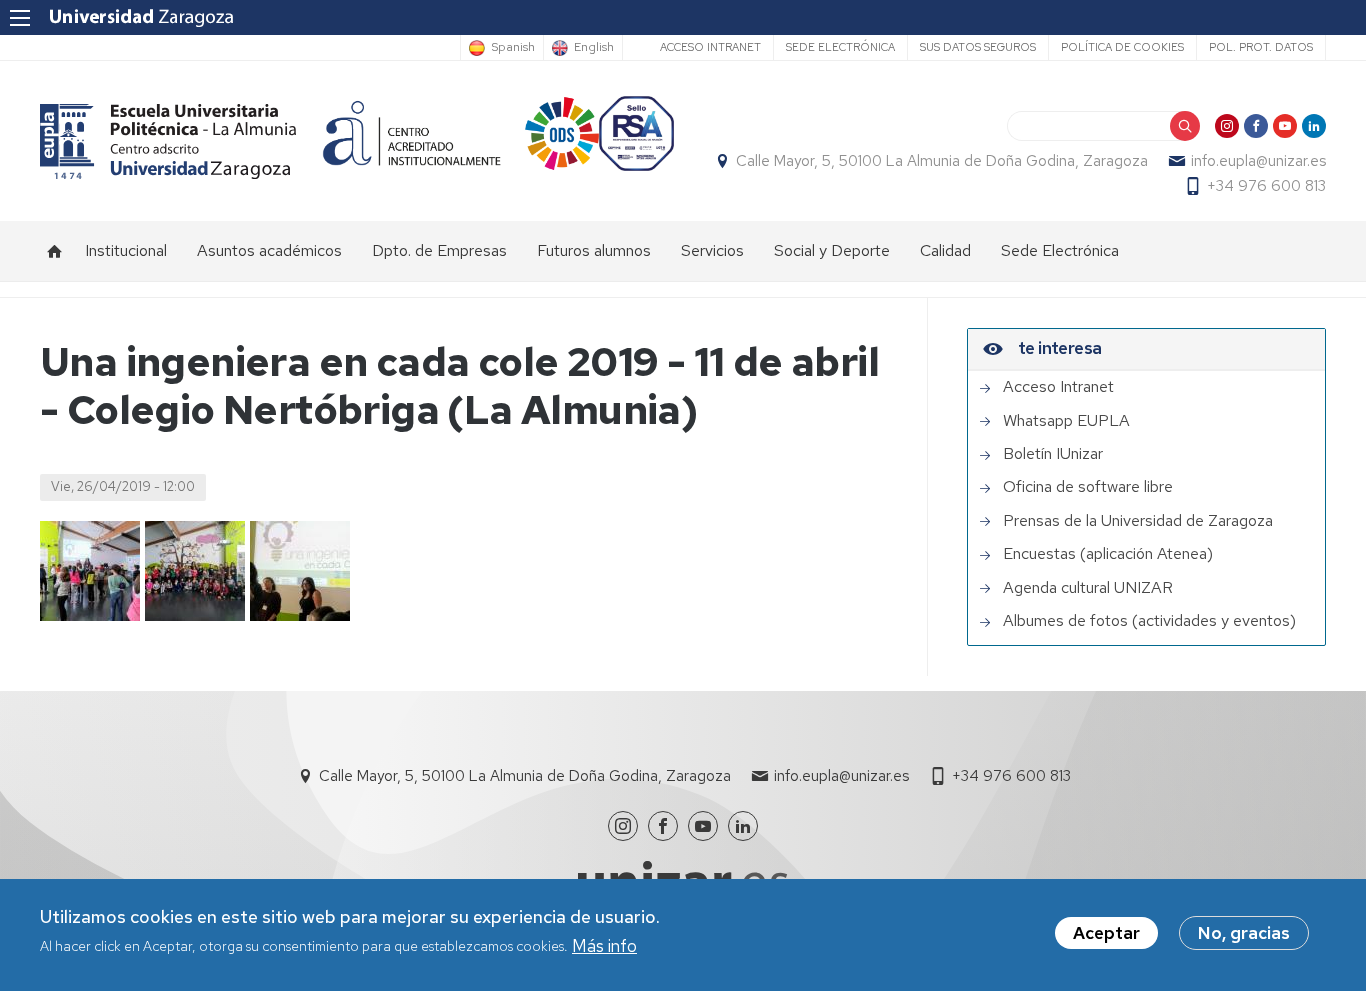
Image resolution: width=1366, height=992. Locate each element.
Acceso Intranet (710, 47)
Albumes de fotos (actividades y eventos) (1149, 621)
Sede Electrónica (840, 47)
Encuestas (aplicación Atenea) (1108, 554)
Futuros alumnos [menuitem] (594, 250)
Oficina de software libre (1088, 487)
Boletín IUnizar (1053, 454)
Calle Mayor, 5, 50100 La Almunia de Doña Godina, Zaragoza (942, 161)
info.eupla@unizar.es (1258, 161)
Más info (604, 946)
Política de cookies (1122, 47)
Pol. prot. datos (1261, 47)
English (594, 48)
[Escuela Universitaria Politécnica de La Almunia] (168, 141)
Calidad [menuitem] (945, 250)
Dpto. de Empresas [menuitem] (439, 250)
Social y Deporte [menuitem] (832, 250)
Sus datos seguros (978, 47)
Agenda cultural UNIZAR (1088, 588)
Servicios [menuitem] (712, 250)
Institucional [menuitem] (126, 250)
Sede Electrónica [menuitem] (1060, 250)
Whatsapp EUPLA (1066, 421)
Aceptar (1106, 933)
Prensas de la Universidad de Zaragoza (1138, 521)
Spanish (513, 48)
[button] (90, 571)
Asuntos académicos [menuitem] (269, 250)
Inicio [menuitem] (55, 251)
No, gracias (1244, 933)
